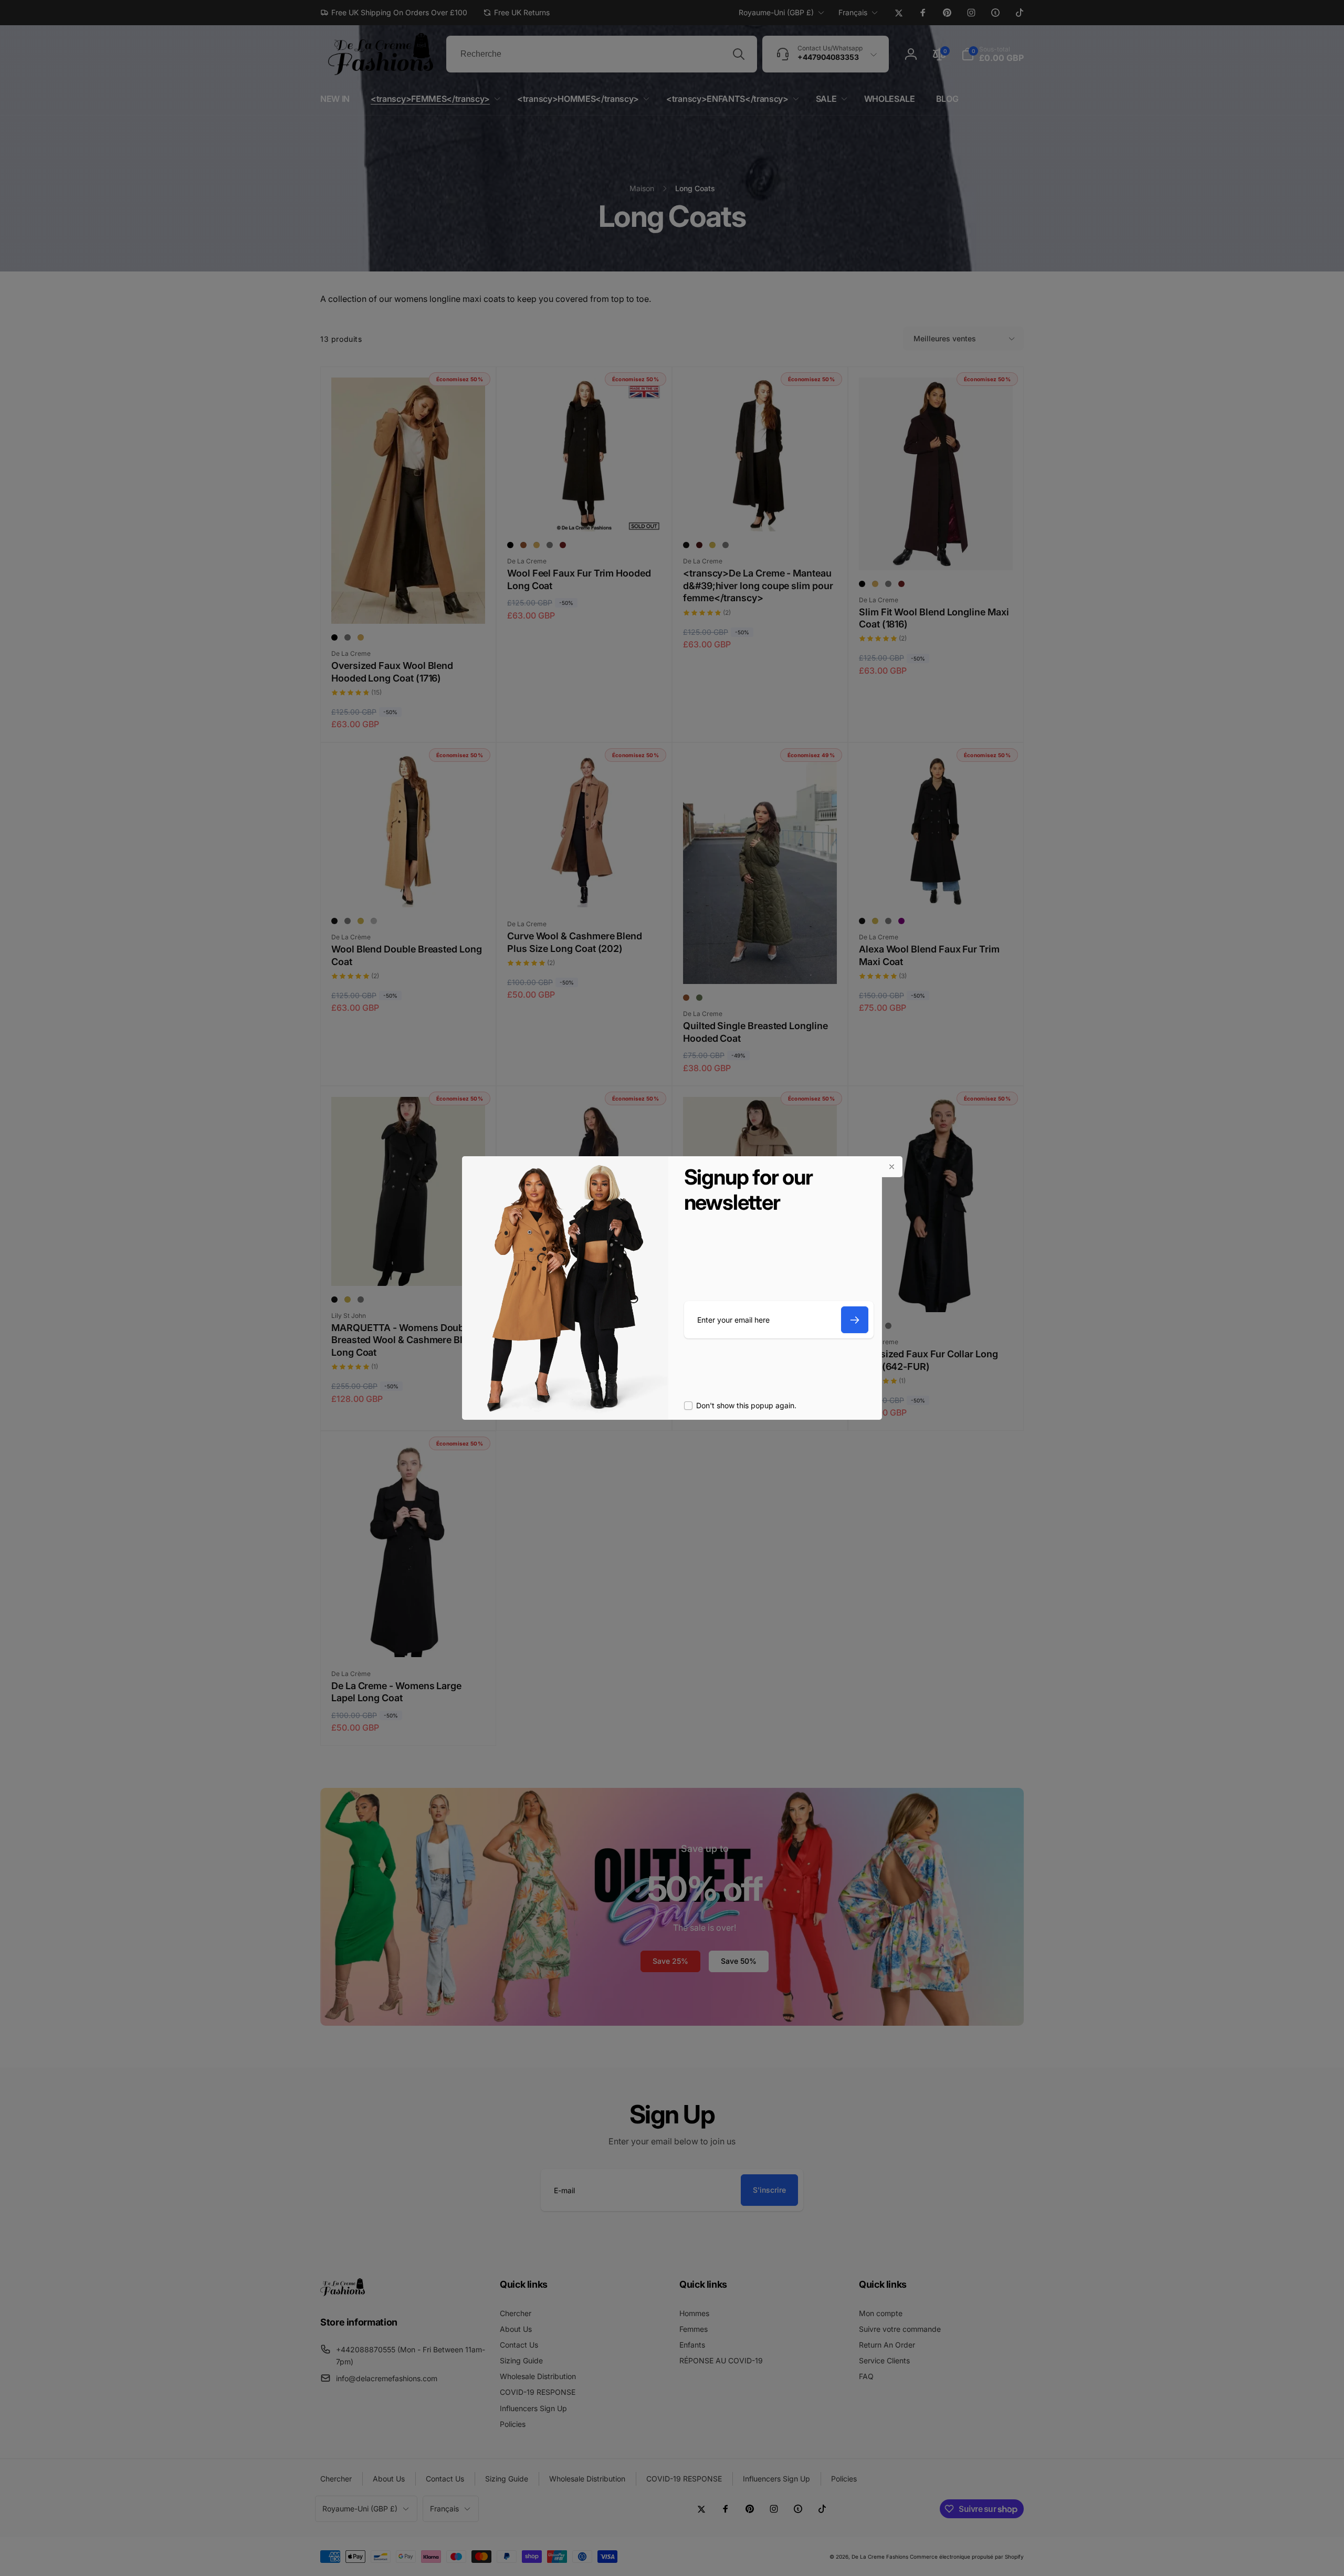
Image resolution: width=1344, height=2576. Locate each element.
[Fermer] (892, 1167)
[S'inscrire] (855, 1320)
